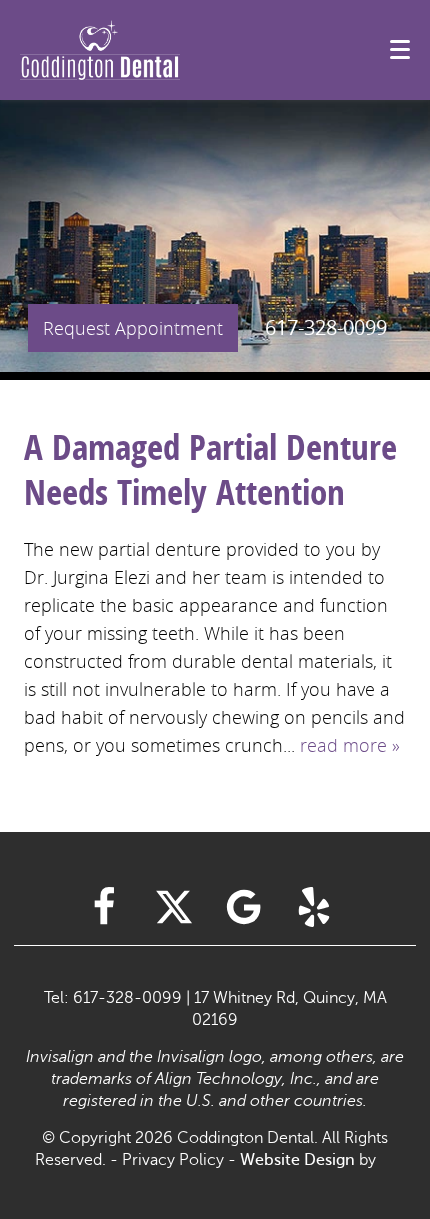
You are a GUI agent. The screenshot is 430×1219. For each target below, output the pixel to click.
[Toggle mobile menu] (400, 49)
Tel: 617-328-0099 (113, 998)
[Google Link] (244, 907)
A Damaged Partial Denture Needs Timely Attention (210, 469)
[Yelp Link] (314, 907)
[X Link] (174, 907)
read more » (350, 745)
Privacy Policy (173, 1160)
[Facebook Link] (104, 907)
